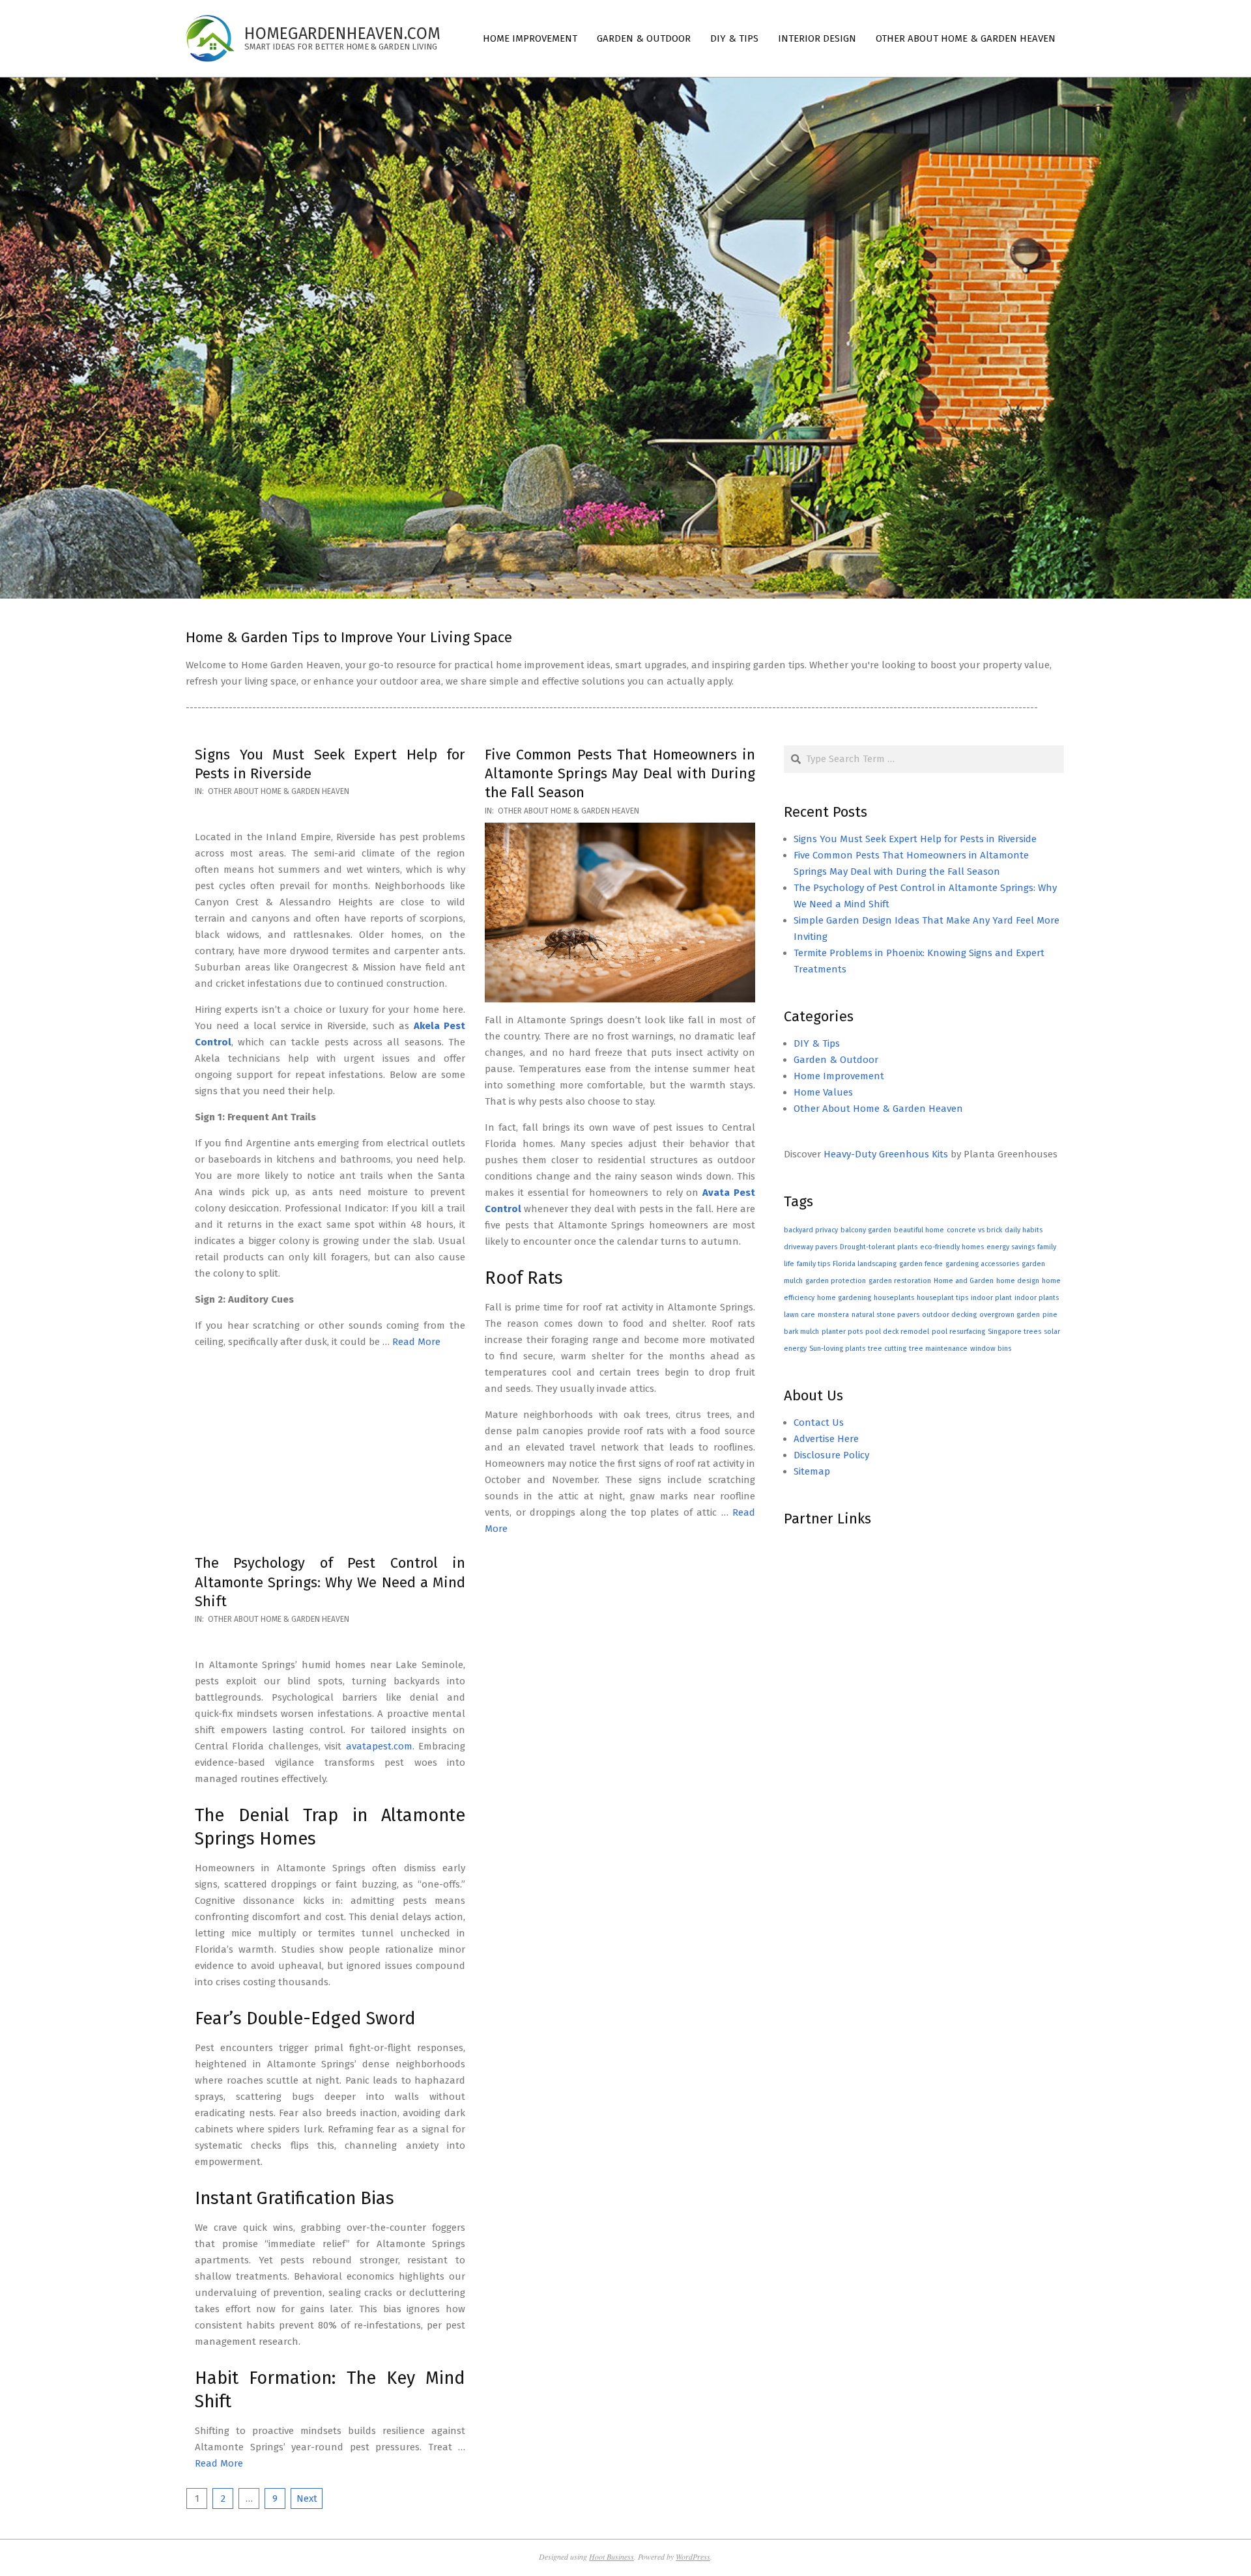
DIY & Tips (817, 1043)
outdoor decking (949, 1315)
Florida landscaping (865, 1264)
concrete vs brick (974, 1230)
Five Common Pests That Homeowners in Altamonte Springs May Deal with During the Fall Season (620, 774)
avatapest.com (379, 1746)
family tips (813, 1264)
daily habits (1024, 1230)
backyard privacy (811, 1230)
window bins (991, 1349)
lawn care (799, 1315)
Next (307, 2498)
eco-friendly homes (952, 1247)
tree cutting (887, 1349)
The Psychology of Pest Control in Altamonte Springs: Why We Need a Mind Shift (330, 1582)
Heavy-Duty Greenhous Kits (886, 1154)
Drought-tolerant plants (879, 1247)
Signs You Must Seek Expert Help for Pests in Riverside (915, 839)
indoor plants (1037, 1298)
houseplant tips (942, 1298)
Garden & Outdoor (836, 1060)
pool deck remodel (897, 1332)
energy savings (1011, 1247)
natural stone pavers (885, 1315)
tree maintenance (938, 1349)
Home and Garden (964, 1281)
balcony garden (866, 1230)
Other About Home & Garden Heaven (279, 791)
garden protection (836, 1281)
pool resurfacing (958, 1332)
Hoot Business (611, 2556)
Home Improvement (839, 1076)
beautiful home (919, 1230)
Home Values (823, 1092)
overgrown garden (1010, 1315)
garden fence (921, 1264)
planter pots (842, 1332)
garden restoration (900, 1281)
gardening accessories (982, 1264)
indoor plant (991, 1298)
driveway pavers (811, 1247)
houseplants (894, 1298)
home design (1018, 1281)
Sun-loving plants (837, 1349)
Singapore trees (1014, 1332)
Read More (416, 1342)
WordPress (693, 2556)
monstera (833, 1315)
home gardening (844, 1298)
